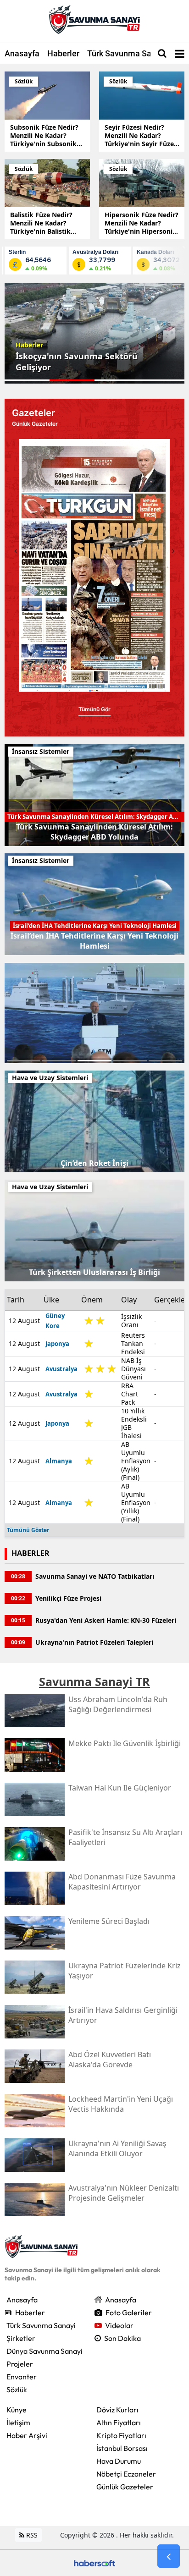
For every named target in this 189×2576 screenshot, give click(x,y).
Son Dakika (122, 2338)
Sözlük (17, 2389)
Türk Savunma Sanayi (127, 53)
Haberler (63, 53)
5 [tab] (165, 1061)
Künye (17, 2410)
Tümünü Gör (94, 699)
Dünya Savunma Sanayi (44, 2351)
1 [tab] (24, 1061)
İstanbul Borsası (122, 2448)
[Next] (173, 551)
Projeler (20, 2364)
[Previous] (16, 551)
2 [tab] (59, 1061)
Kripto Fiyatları (121, 2435)
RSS (31, 2535)
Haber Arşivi (27, 2435)
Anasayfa (22, 53)
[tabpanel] (94, 333)
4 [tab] (130, 1061)
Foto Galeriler (129, 2312)
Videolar (119, 2325)
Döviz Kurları (117, 2410)
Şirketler (21, 2338)
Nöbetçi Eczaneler (126, 2474)
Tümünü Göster (28, 1530)
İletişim (18, 2422)
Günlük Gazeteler (125, 2487)
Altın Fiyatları (119, 2422)
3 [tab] (94, 1061)
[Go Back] (169, 2556)
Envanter (22, 2377)
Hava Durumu (119, 2461)
